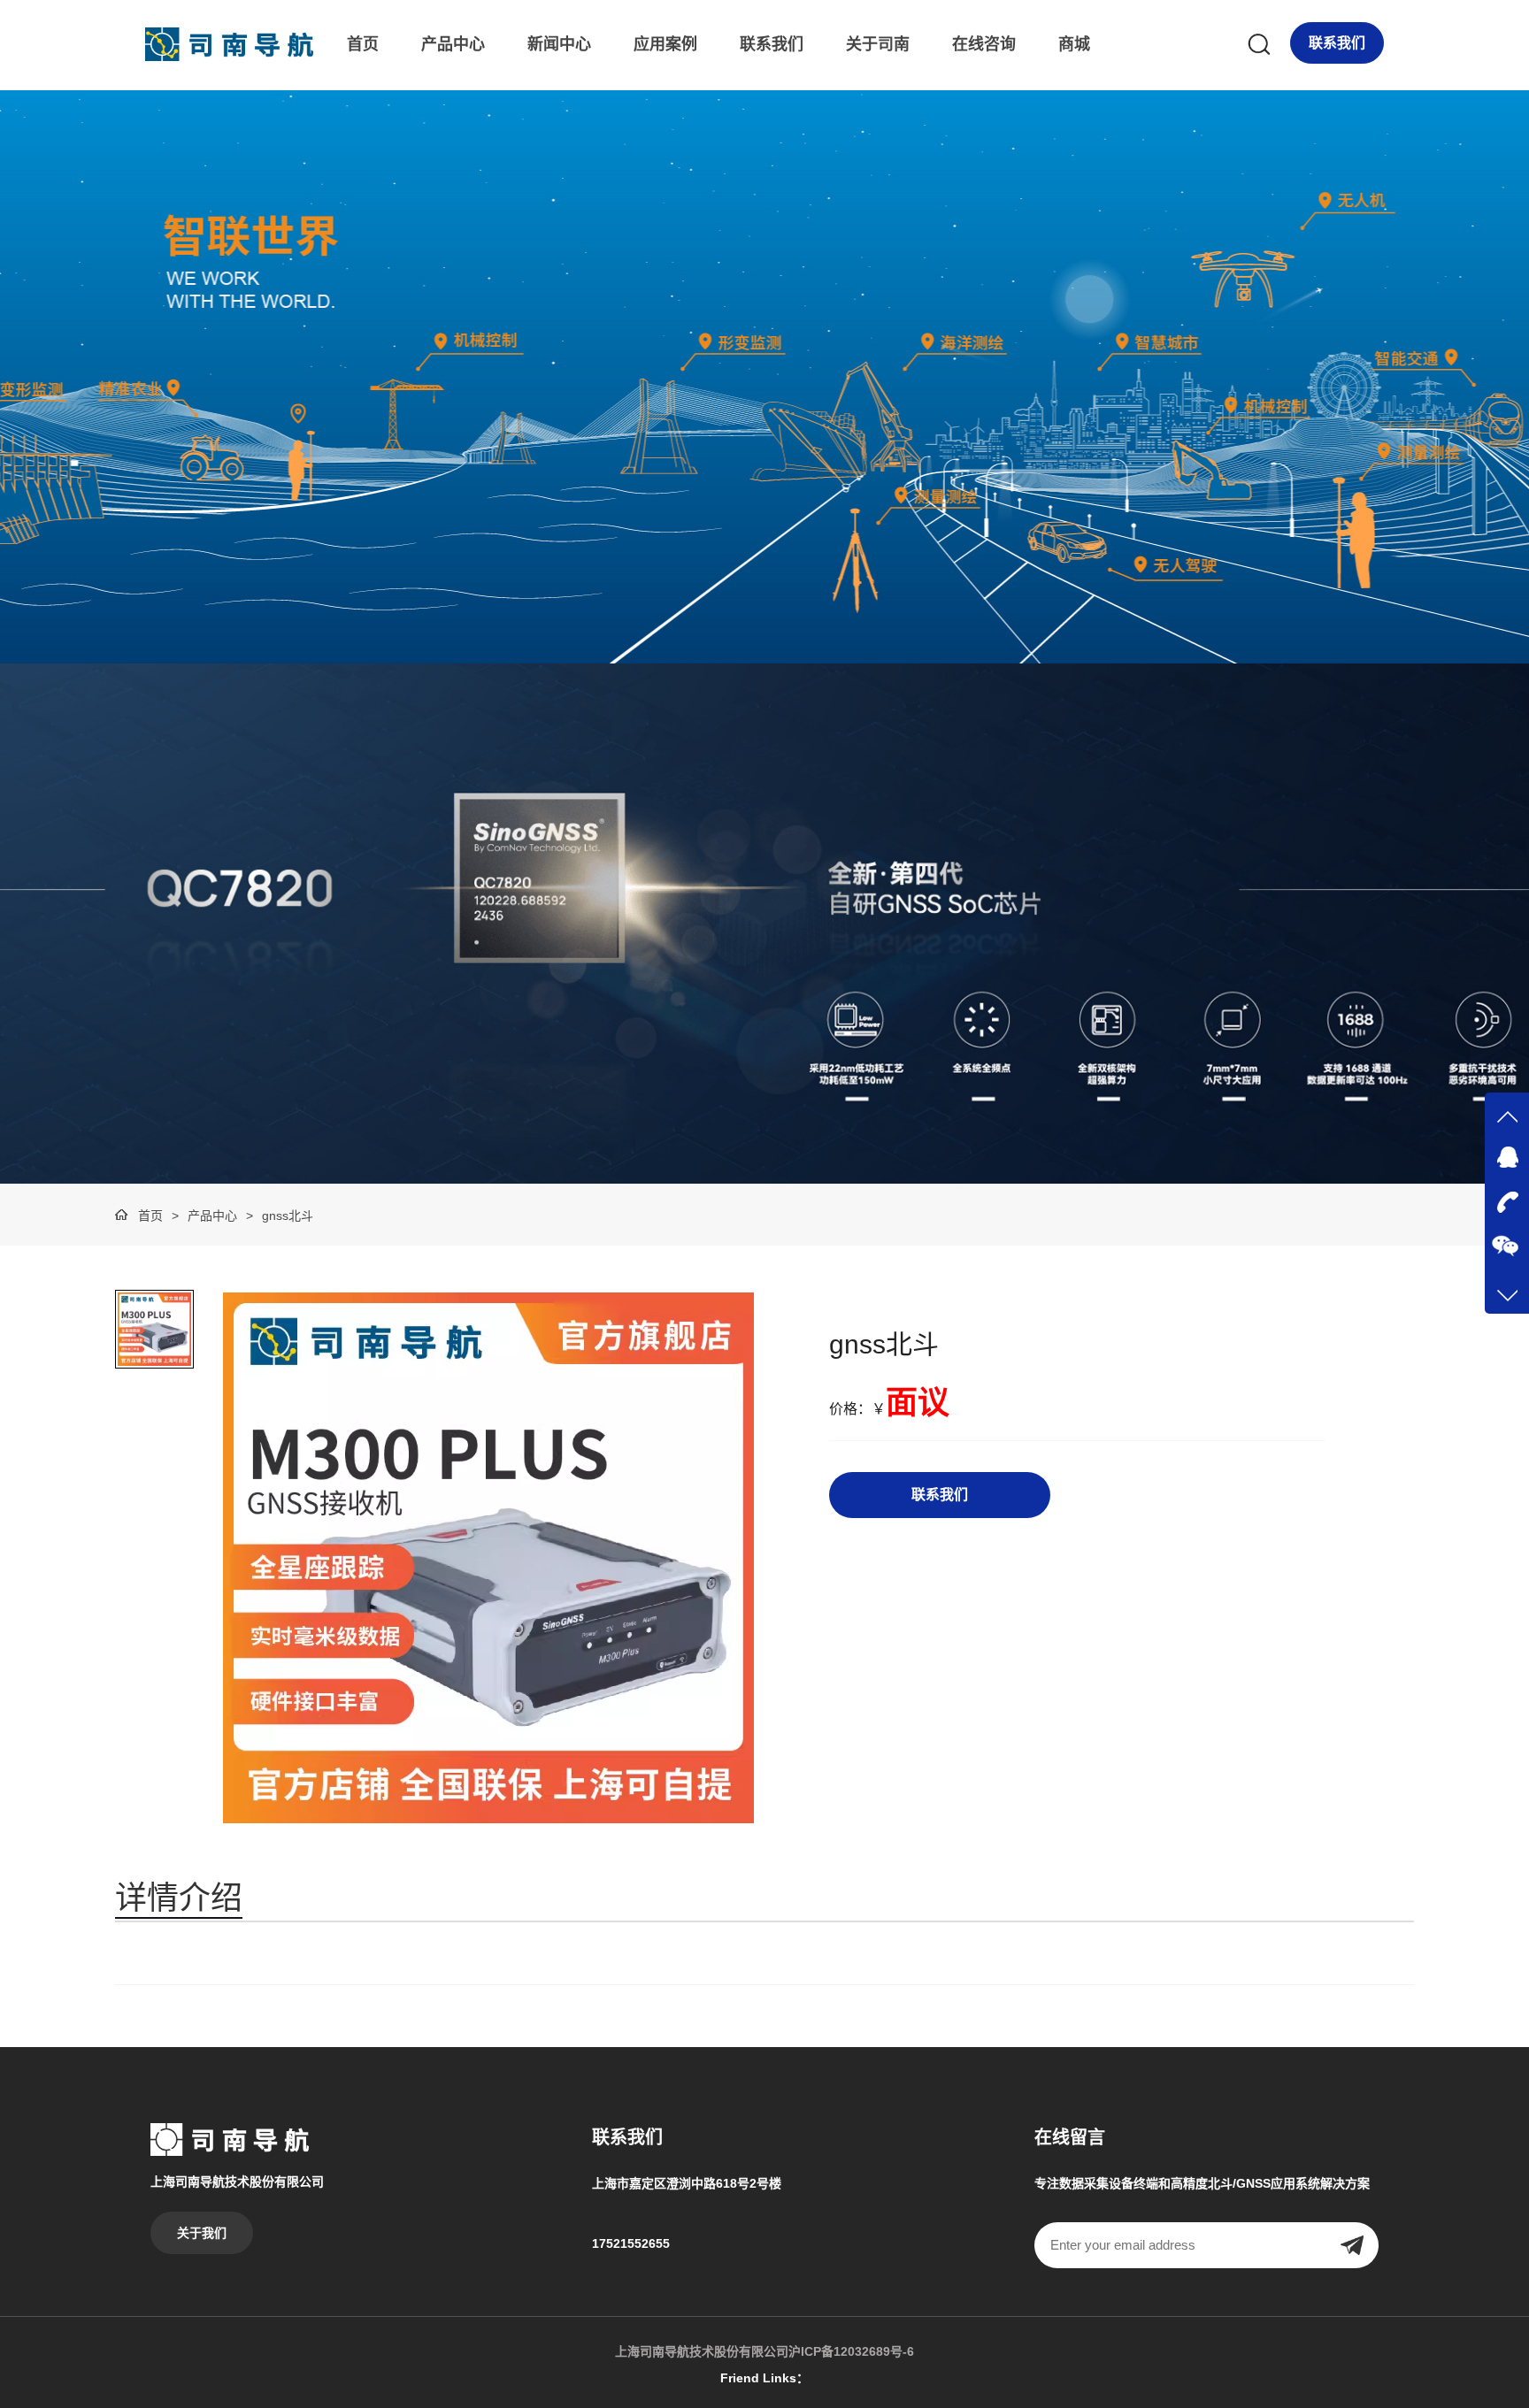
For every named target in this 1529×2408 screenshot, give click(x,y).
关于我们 (202, 2233)
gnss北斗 (288, 1216)
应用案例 (665, 44)
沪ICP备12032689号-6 (851, 2351)
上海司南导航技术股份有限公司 (702, 2351)
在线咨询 (984, 44)
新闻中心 (559, 44)
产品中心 (453, 44)
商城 (1074, 44)
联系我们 (772, 44)
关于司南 (878, 44)
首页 (363, 44)
